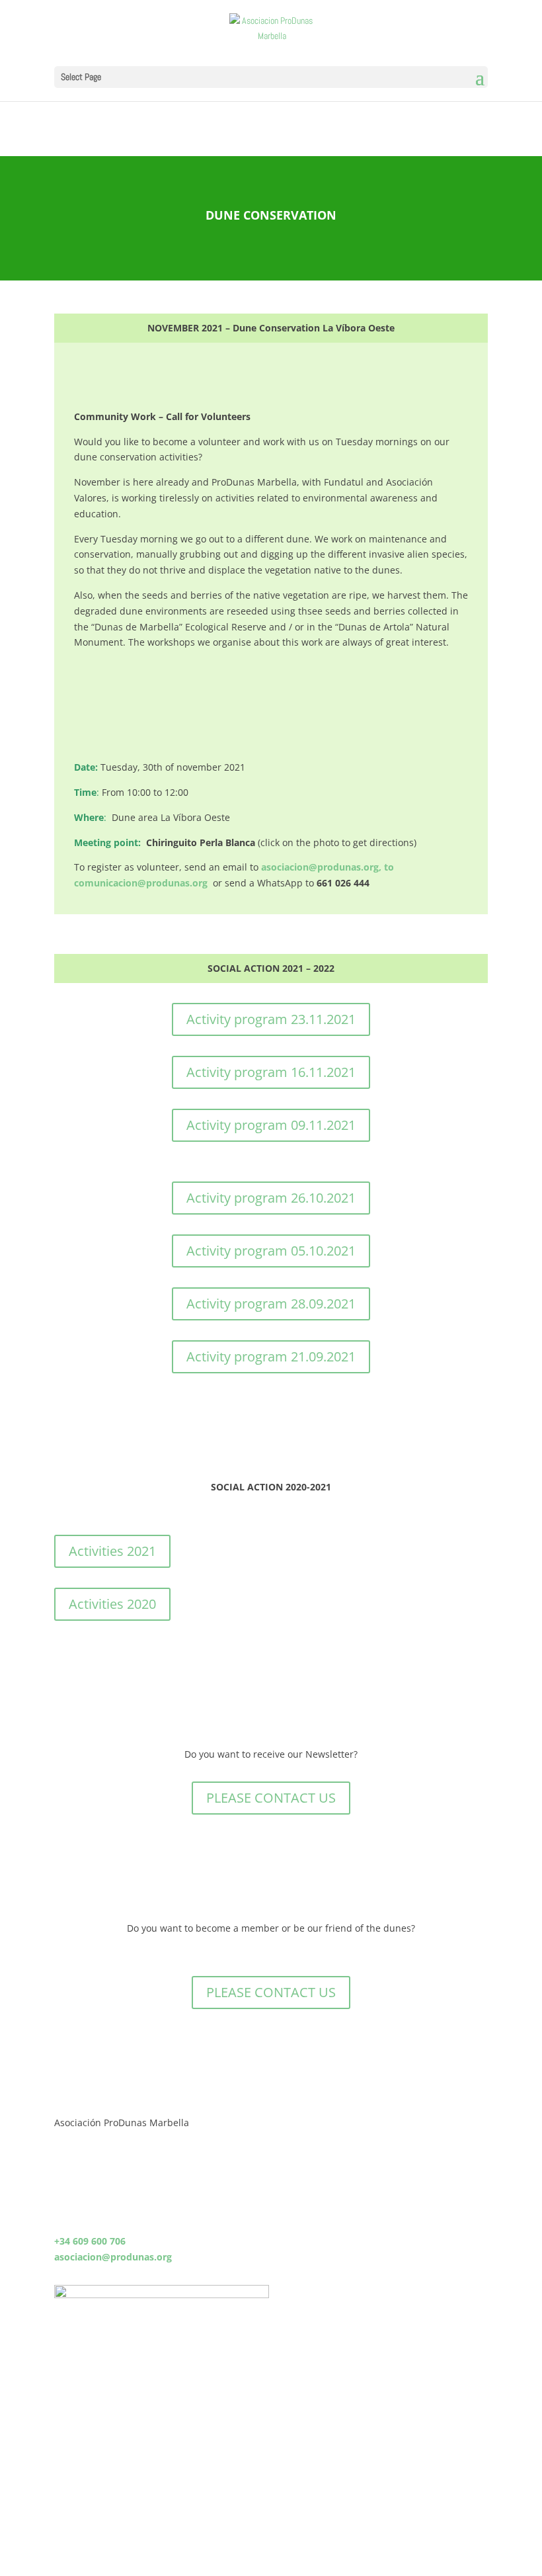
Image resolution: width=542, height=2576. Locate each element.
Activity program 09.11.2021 (271, 1125)
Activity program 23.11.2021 (271, 1019)
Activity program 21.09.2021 (271, 1356)
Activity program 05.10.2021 (271, 1251)
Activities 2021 (112, 1551)
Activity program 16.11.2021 (271, 1072)
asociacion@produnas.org (113, 2257)
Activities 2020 (112, 1604)
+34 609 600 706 (90, 2241)
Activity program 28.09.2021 (271, 1304)
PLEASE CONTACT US (271, 1798)
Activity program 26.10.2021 (271, 1198)
